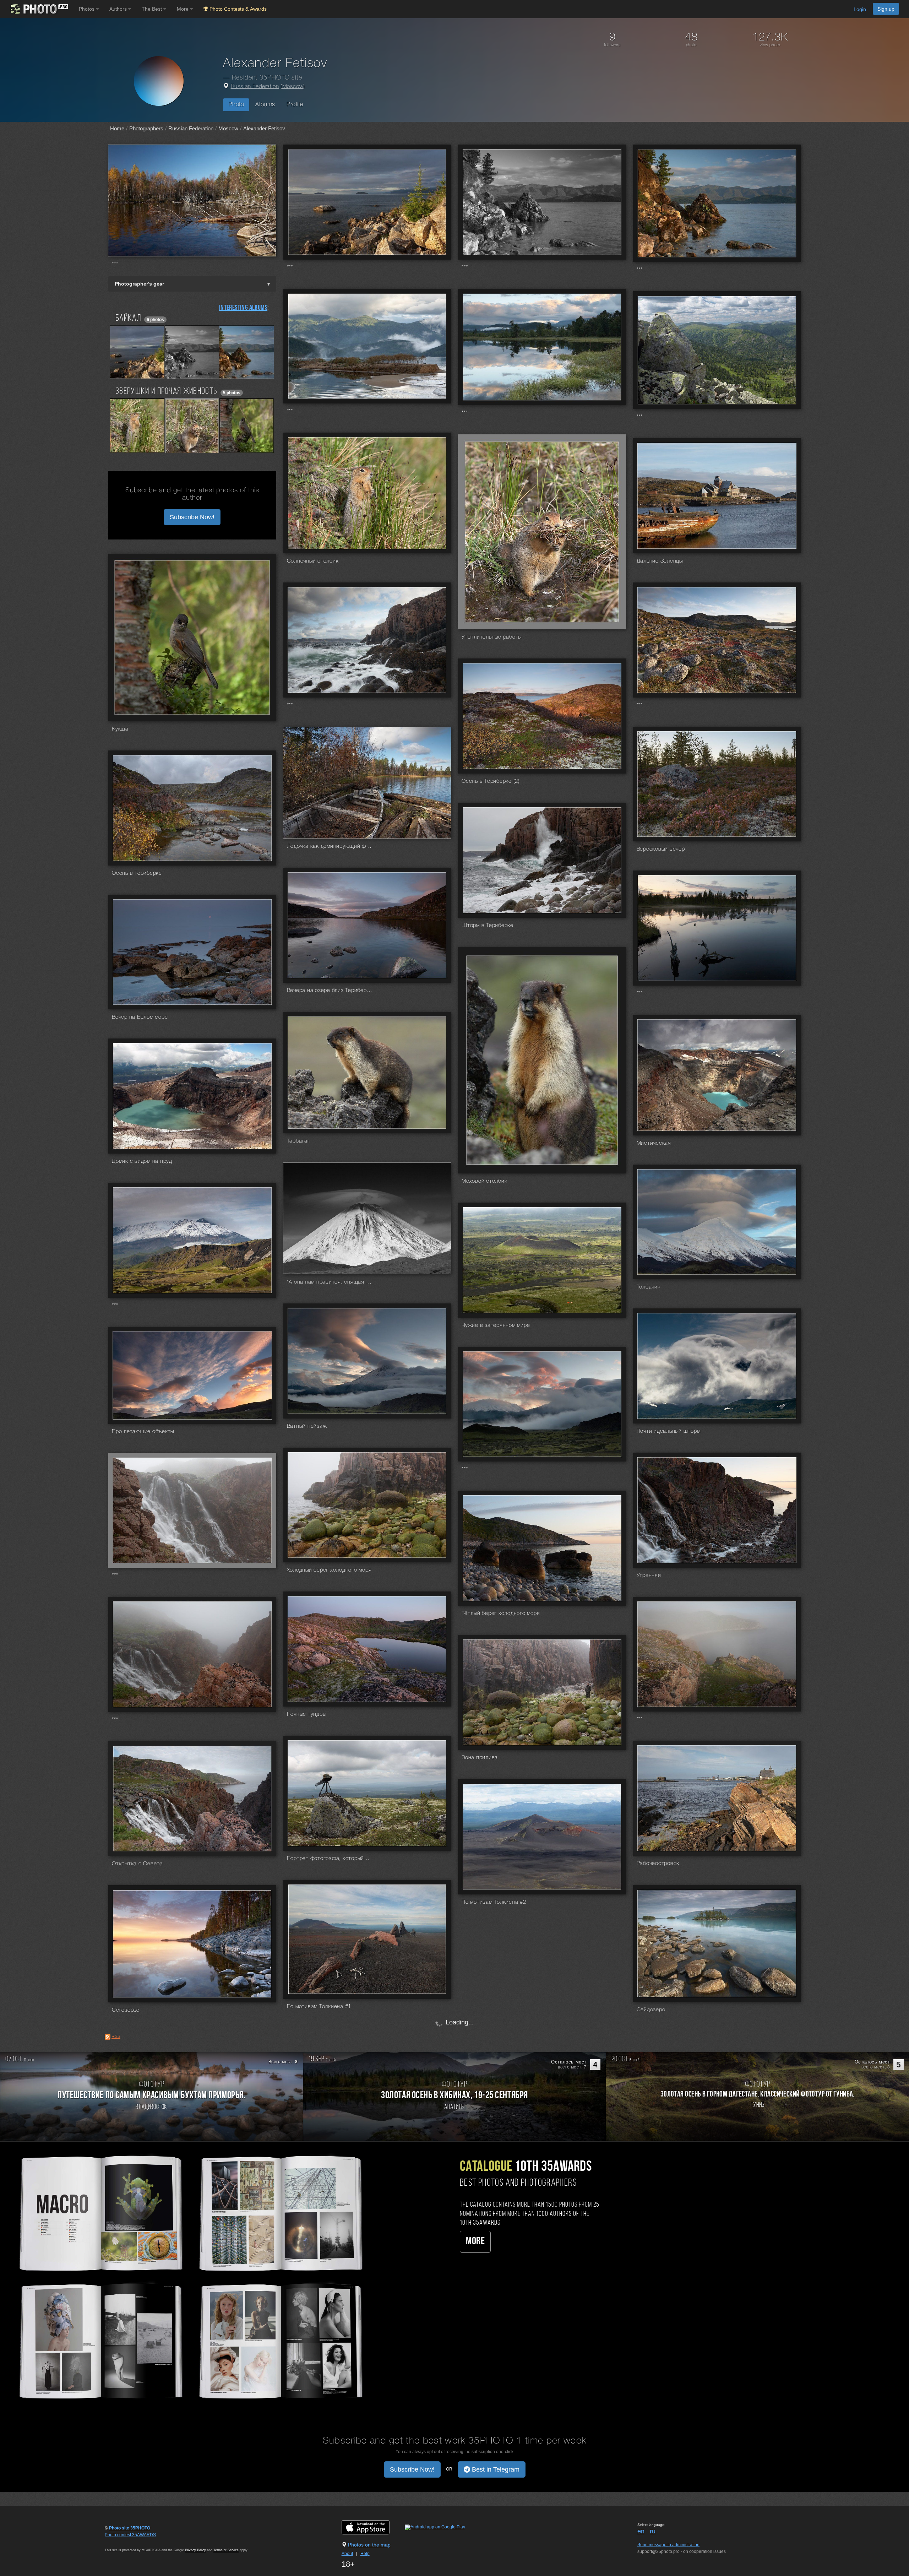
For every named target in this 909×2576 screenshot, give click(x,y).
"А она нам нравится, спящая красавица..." (330, 1282)
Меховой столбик (484, 1181)
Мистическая (654, 1143)
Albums (265, 105)
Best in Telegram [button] (495, 2469)
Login (860, 9)
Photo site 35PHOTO (130, 2528)
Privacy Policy (195, 2550)
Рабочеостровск (658, 1864)
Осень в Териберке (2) (491, 781)
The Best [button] (153, 9)
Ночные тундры (307, 1714)
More (475, 2242)
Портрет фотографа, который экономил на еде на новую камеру (330, 1859)
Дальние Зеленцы (660, 561)
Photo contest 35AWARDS (130, 2535)
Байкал (128, 318)
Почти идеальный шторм (669, 1431)
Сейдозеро (651, 2010)
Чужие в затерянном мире (496, 1325)
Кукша (120, 729)
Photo (236, 105)
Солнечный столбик (313, 561)
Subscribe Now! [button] (192, 517)
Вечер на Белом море (140, 1017)
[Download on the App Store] (373, 2527)
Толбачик (649, 1287)
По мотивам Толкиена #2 (494, 1902)
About (347, 2554)
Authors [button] (119, 9)
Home (117, 128)
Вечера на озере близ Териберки (330, 991)
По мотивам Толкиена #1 (319, 2007)
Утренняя (649, 1576)
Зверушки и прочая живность (166, 392)
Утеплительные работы (492, 637)
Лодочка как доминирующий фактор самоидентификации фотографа (330, 846)
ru (653, 2531)
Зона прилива (480, 1758)
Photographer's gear (139, 284)
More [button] (183, 9)
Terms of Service (226, 2550)
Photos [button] (87, 9)
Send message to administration (668, 2545)
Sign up (886, 9)
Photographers (146, 128)
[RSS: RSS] (108, 2037)
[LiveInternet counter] (120, 2542)
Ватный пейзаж (307, 1426)
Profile (295, 105)
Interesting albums (243, 308)
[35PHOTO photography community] (39, 9)
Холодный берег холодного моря (329, 1570)
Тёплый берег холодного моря (501, 1614)
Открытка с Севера (137, 1864)
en (641, 2531)
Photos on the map (369, 2545)
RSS (116, 2037)
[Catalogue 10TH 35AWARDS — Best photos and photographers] (189, 2276)
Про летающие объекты (143, 1432)
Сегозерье (126, 2010)
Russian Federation (255, 87)
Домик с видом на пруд (142, 1161)
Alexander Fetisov (264, 128)
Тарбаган (299, 1141)
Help (365, 2554)
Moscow (293, 87)
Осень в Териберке (137, 873)
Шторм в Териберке (488, 926)
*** (115, 264)
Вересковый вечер (661, 849)
